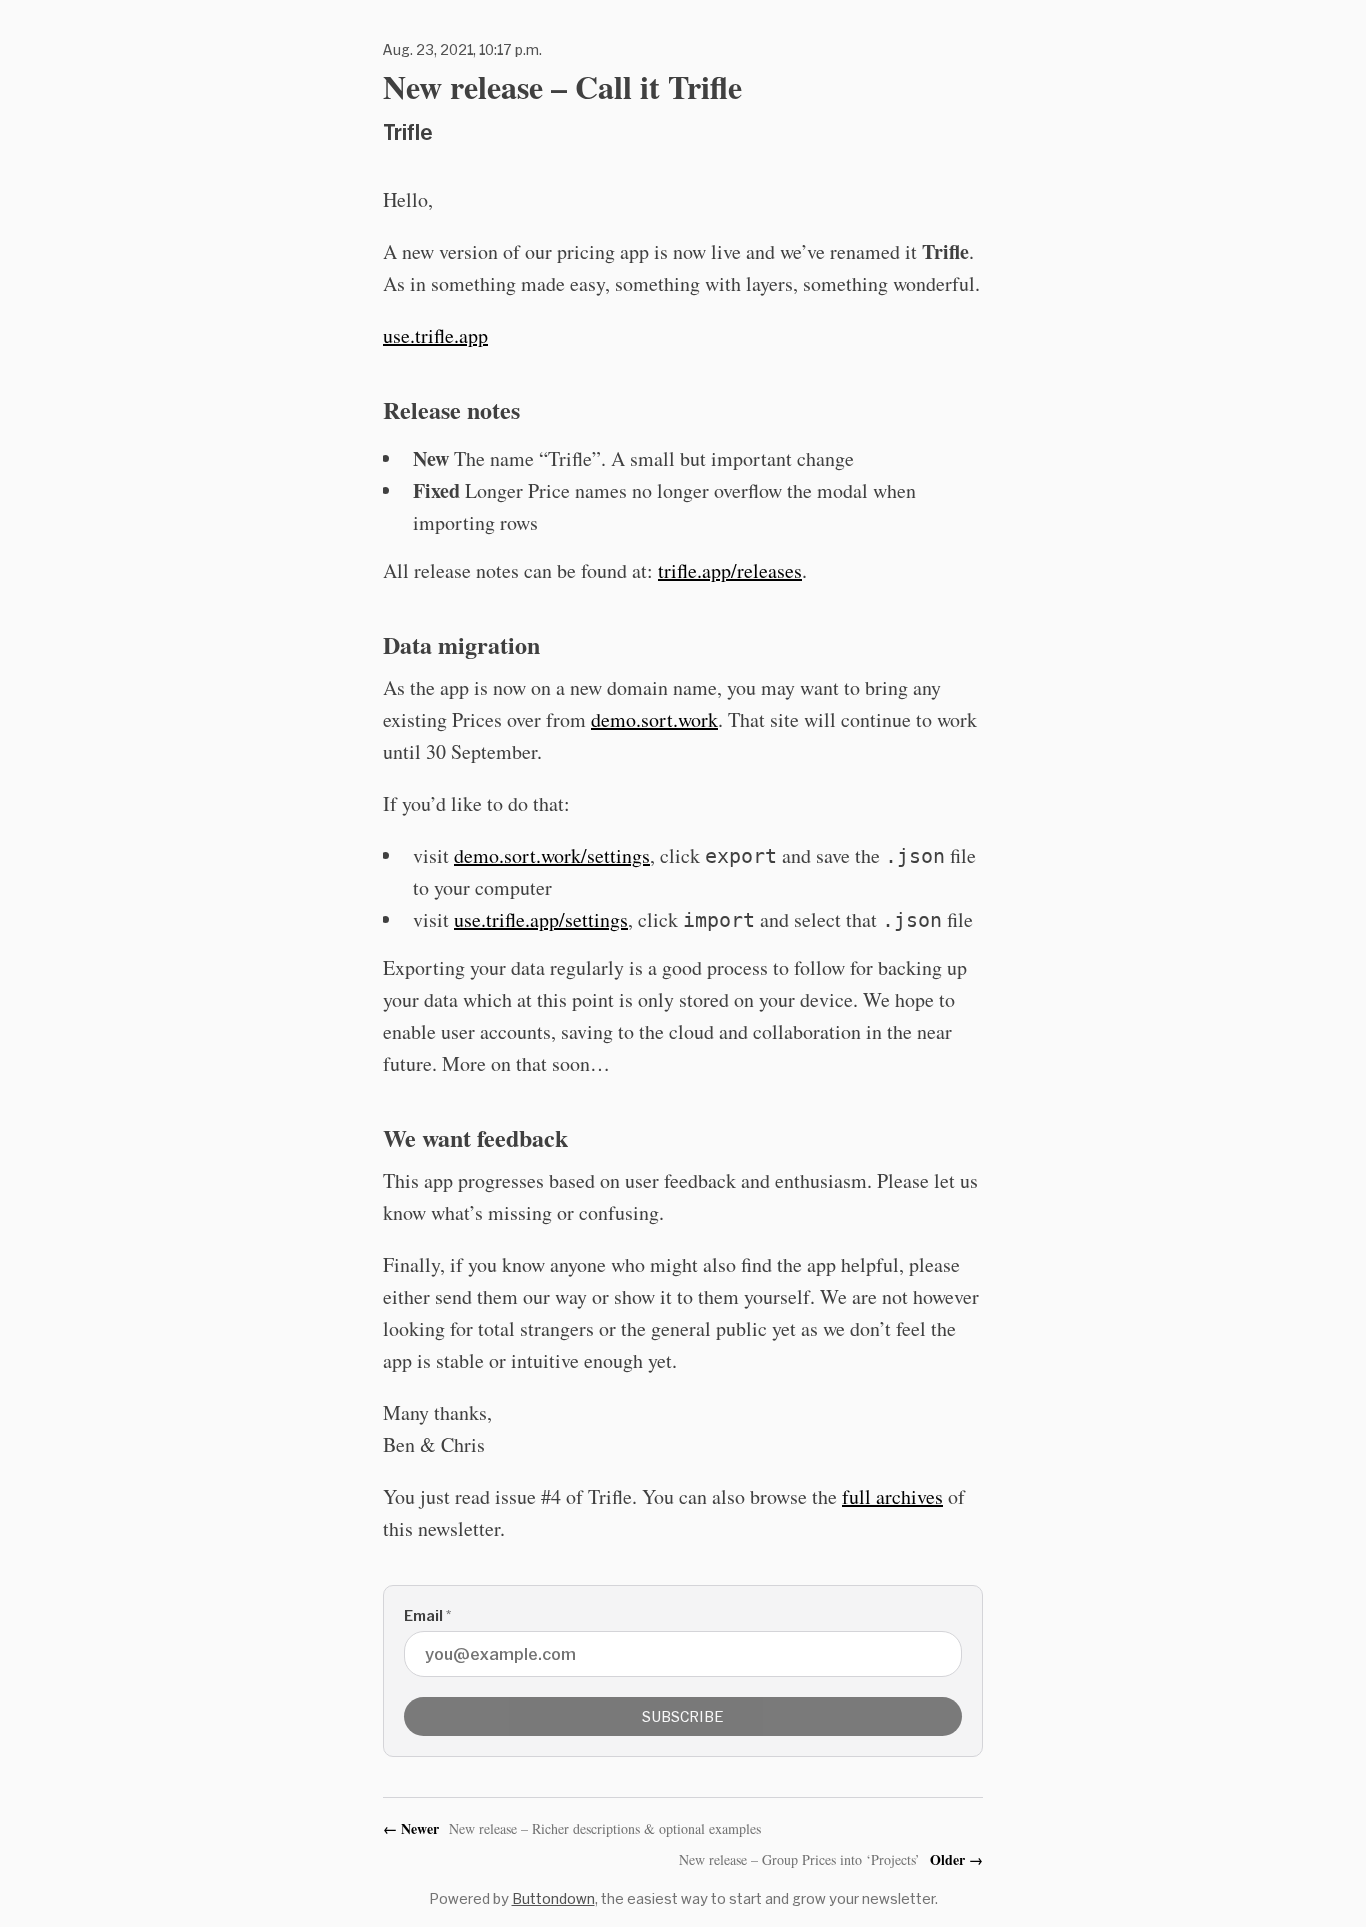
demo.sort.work (654, 719)
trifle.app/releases (730, 570)
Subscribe (683, 1716)
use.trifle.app (435, 335)
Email (427, 1615)
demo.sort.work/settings (552, 855)
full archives (892, 1496)
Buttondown (553, 1898)
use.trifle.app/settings (541, 919)
